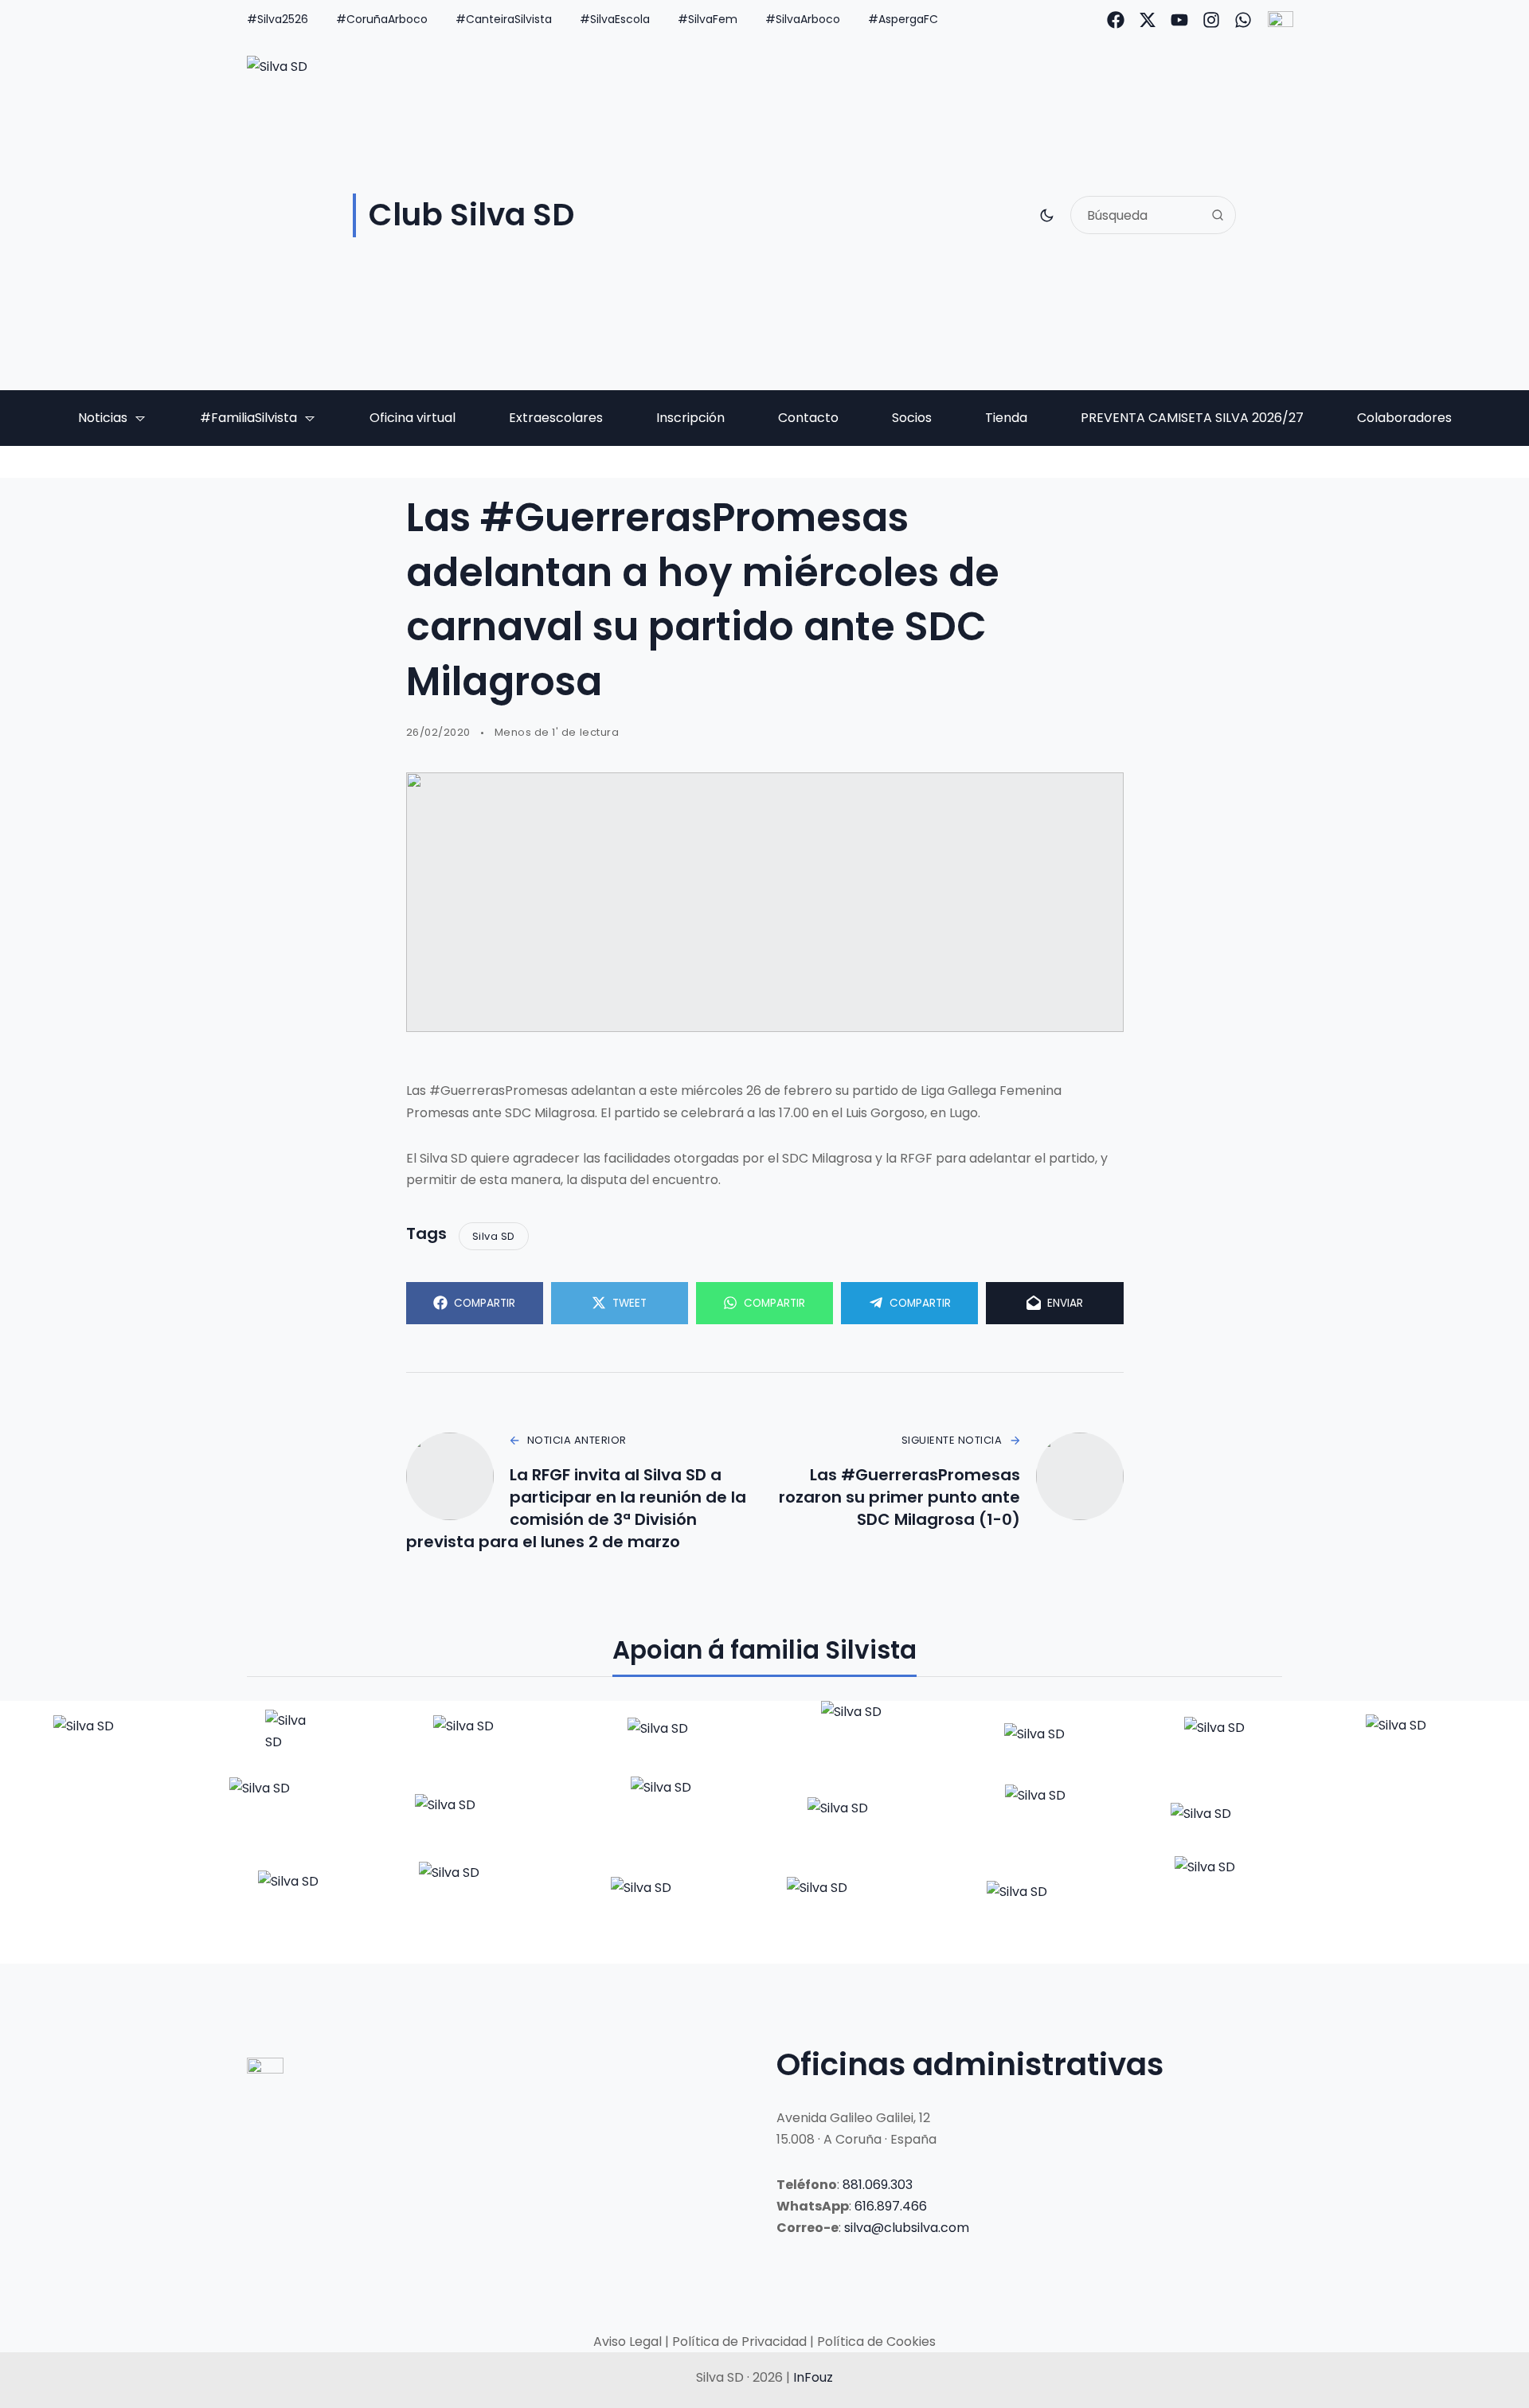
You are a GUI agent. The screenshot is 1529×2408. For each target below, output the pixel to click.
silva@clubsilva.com (907, 2228)
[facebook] (1116, 20)
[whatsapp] (1243, 20)
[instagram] (1211, 20)
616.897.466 (891, 2206)
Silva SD (494, 1236)
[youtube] (1179, 20)
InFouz (813, 2377)
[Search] (1218, 215)
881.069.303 (878, 2185)
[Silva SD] (106, 1738)
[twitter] (1148, 20)
